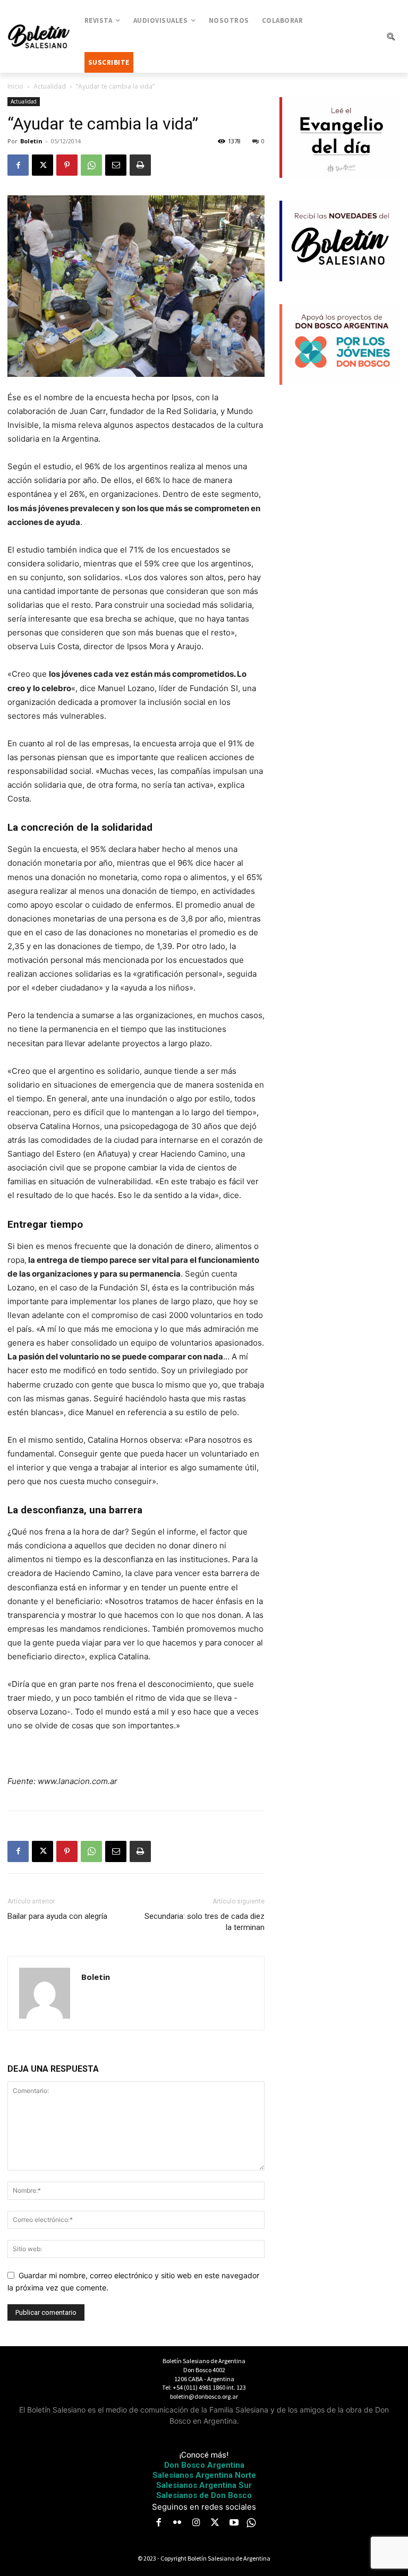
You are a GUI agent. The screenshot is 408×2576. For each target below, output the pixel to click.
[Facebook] (18, 165)
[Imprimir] (140, 165)
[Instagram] (196, 2523)
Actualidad (50, 86)
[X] (42, 165)
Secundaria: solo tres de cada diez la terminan (205, 1922)
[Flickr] (177, 2523)
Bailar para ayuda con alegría (57, 1916)
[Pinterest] (67, 165)
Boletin (31, 141)
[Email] (116, 165)
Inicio (15, 86)
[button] (390, 37)
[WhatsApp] (91, 165)
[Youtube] (234, 2523)
